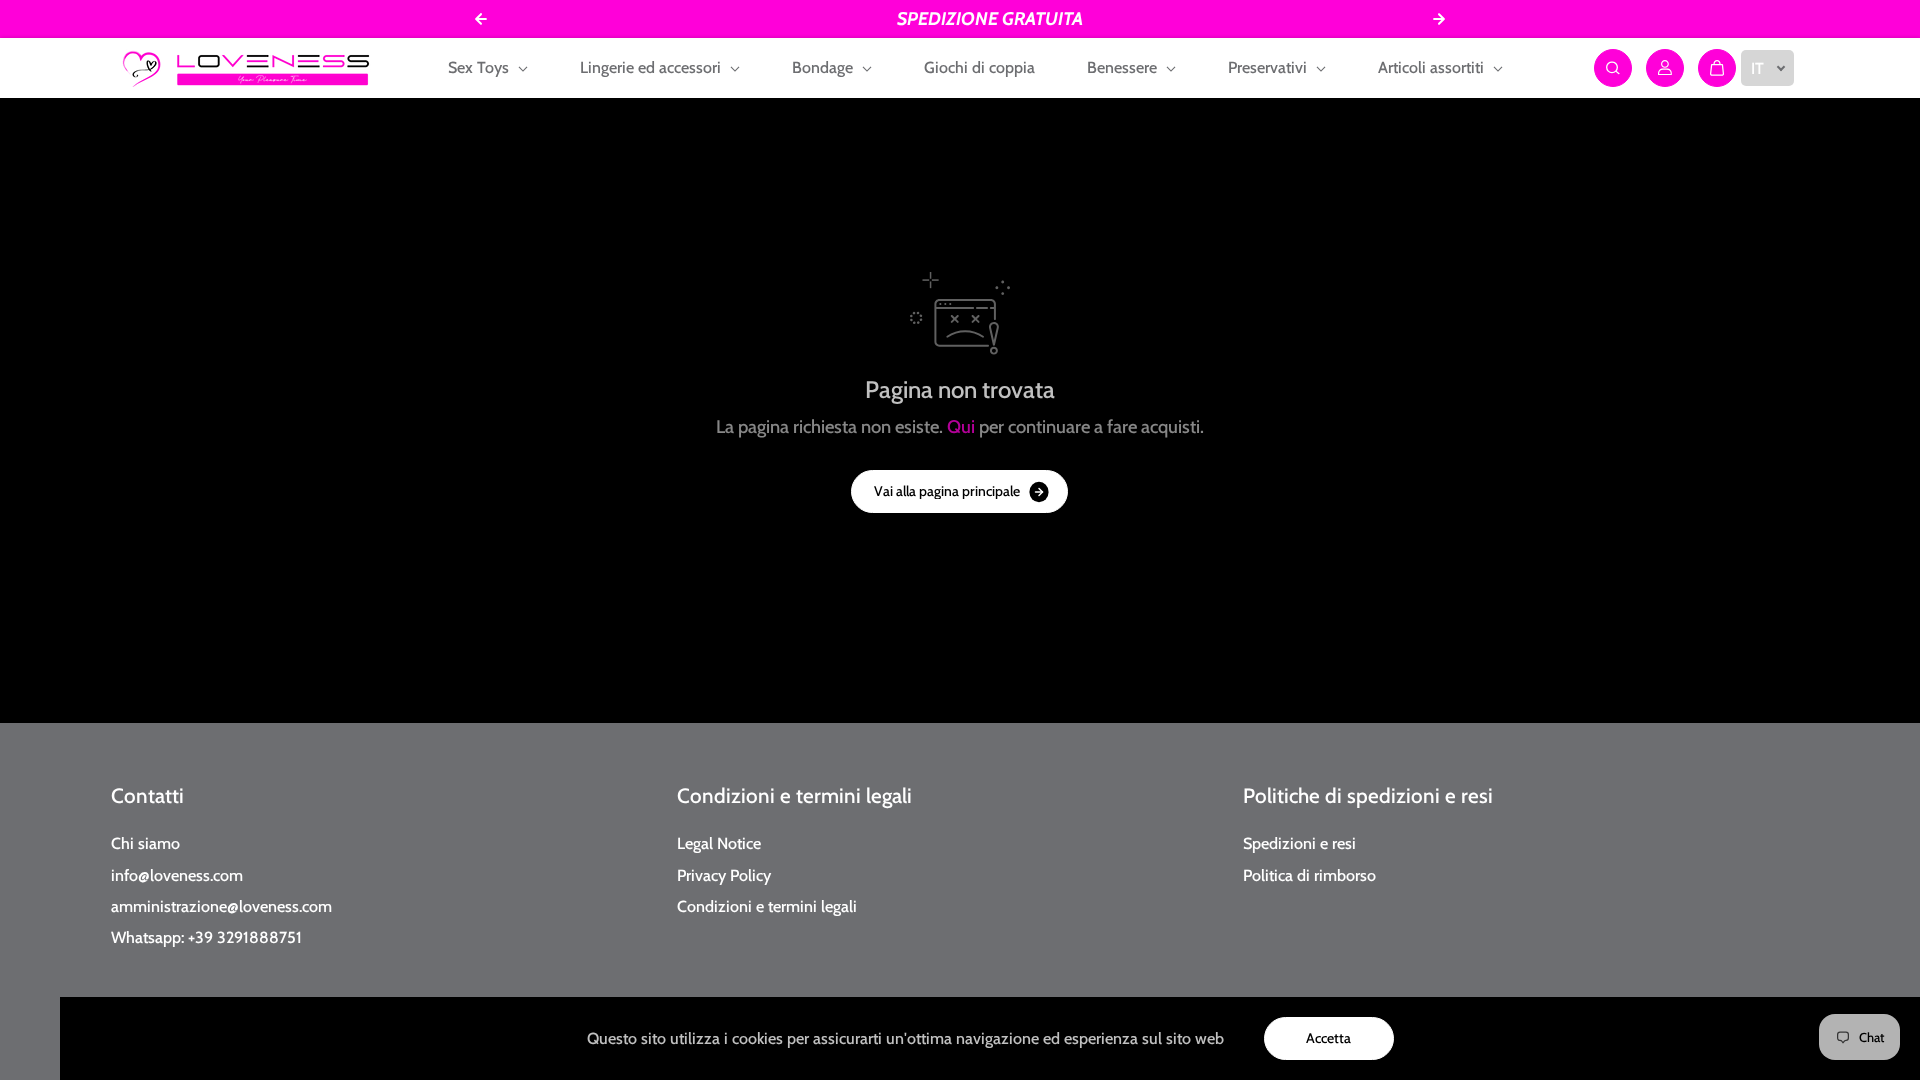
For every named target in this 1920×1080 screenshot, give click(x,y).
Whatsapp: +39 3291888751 (206, 937)
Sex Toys (480, 67)
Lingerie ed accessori (652, 67)
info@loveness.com (177, 875)
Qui (961, 426)
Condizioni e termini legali (794, 795)
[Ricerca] (1613, 68)
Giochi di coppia (979, 67)
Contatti (147, 795)
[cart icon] (1717, 68)
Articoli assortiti (1433, 67)
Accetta (1328, 1038)
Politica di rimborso (1309, 875)
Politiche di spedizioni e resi (1368, 795)
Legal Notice (719, 843)
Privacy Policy (724, 875)
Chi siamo (145, 843)
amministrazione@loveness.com (221, 906)
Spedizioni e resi (1299, 843)
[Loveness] (246, 68)
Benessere (1124, 67)
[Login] (1665, 68)
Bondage (824, 67)
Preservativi (1269, 67)
